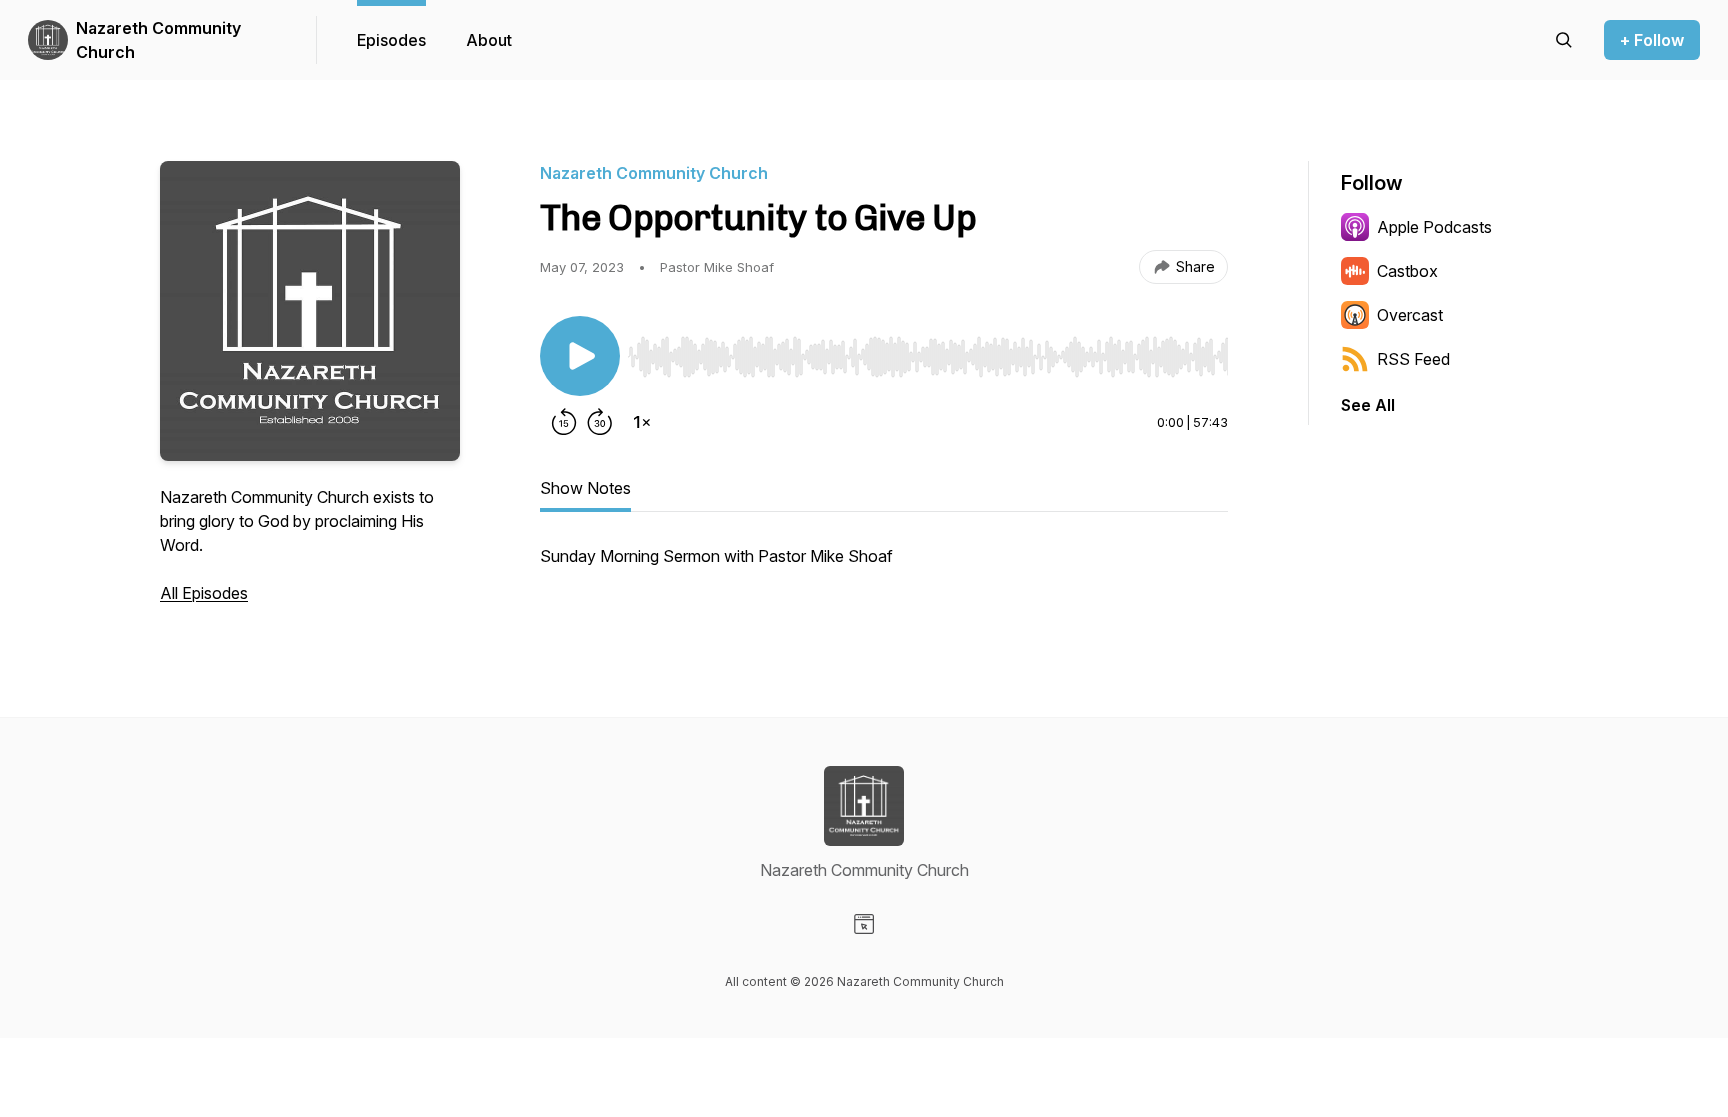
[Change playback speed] (642, 422)
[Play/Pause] (580, 356)
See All (1368, 405)
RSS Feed (1413, 359)
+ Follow (1652, 40)
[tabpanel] (884, 566)
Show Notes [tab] (585, 488)
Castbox (1407, 271)
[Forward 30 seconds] (600, 422)
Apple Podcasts (1434, 227)
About (489, 40)
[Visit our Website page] (864, 924)
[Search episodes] (1564, 40)
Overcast (1410, 315)
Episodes (391, 40)
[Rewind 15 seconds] (564, 422)
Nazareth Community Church (158, 40)
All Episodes (204, 593)
